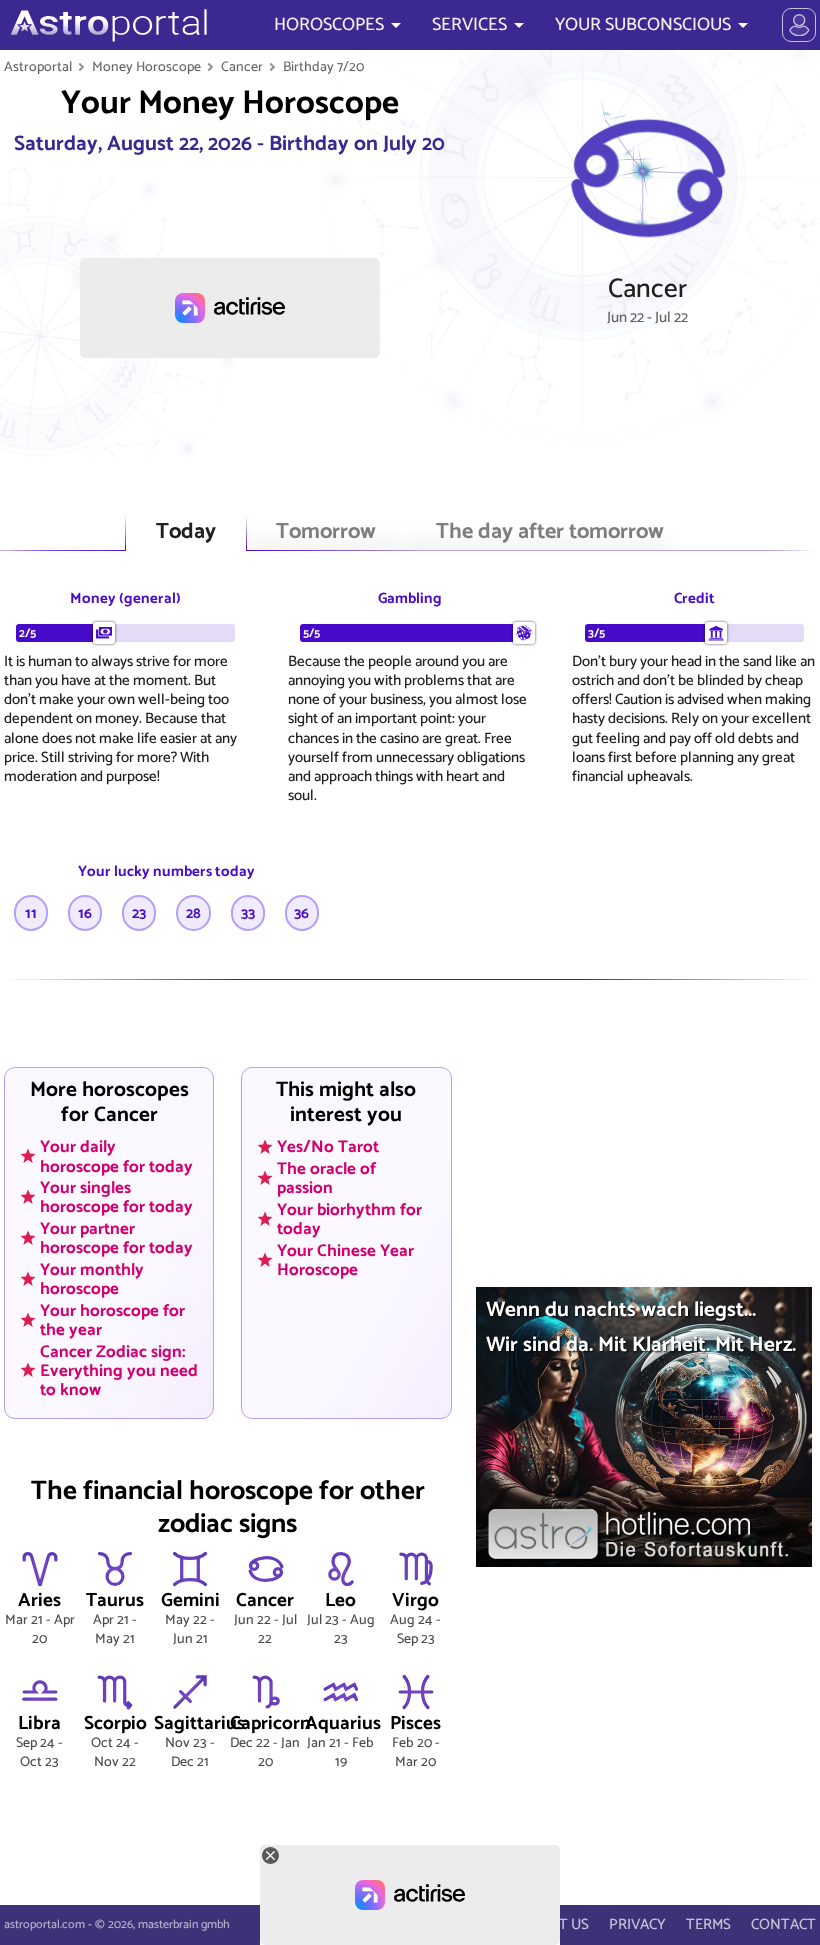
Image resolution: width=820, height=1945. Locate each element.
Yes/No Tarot (328, 1147)
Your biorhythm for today (349, 1218)
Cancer (242, 67)
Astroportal (38, 67)
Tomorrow (326, 532)
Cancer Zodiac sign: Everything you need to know (119, 1370)
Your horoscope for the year (112, 1319)
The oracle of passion (326, 1178)
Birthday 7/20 (323, 67)
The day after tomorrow (550, 532)
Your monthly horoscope (92, 1279)
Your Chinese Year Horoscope (345, 1259)
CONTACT (783, 1924)
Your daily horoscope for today (116, 1156)
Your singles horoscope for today (116, 1197)
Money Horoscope (146, 67)
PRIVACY (637, 1924)
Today (186, 532)
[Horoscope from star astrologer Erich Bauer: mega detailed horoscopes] (106, 25)
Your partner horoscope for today (116, 1238)
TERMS (708, 1924)
